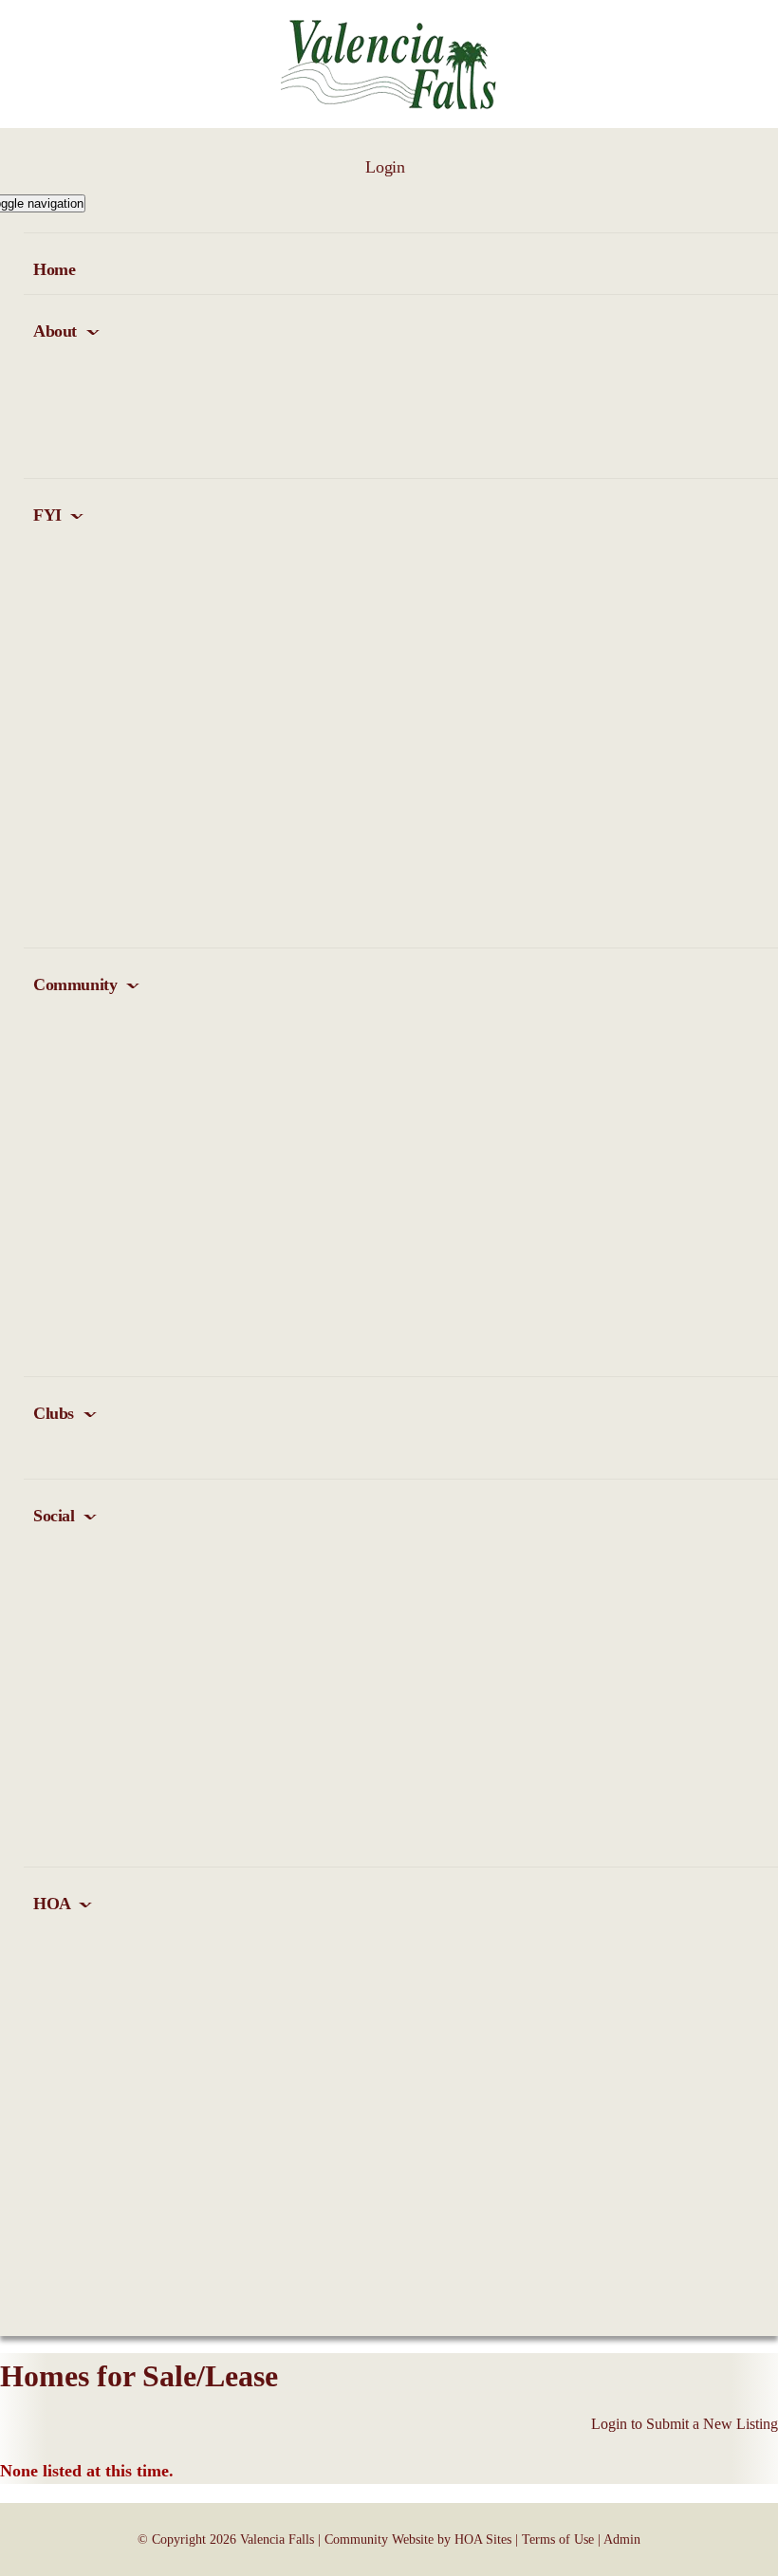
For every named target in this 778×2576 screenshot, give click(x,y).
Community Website (379, 2539)
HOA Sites (483, 2539)
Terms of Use (558, 2539)
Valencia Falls (277, 2539)
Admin (622, 2539)
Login (385, 167)
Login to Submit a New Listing (685, 2424)
